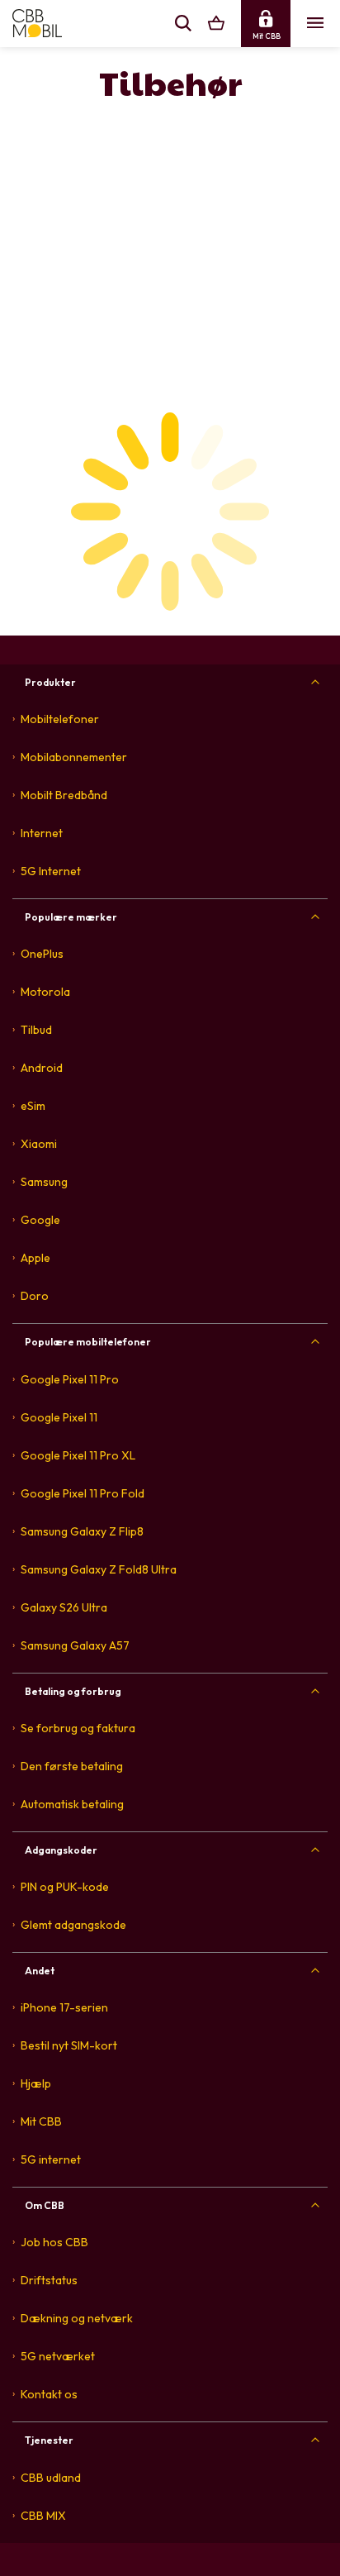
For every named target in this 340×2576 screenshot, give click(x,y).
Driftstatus (49, 2280)
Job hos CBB (54, 2242)
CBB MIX (43, 2516)
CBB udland (51, 2478)
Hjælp (36, 2083)
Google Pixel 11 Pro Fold (83, 1493)
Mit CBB (41, 2121)
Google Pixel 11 (59, 1417)
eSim (33, 1106)
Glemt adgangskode (73, 1925)
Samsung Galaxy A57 (75, 1645)
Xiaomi (39, 1144)
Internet (42, 833)
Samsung (44, 1182)
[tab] (170, 682)
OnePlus (42, 954)
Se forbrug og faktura (78, 1728)
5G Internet (51, 871)
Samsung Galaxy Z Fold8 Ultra (99, 1569)
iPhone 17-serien (64, 2007)
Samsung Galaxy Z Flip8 (82, 1531)
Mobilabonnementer (74, 757)
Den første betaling (72, 1766)
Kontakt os (49, 2394)
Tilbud (36, 1030)
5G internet (51, 2159)
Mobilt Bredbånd (64, 795)
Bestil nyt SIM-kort (69, 2045)
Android (42, 1068)
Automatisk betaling (72, 1804)
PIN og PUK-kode (65, 1887)
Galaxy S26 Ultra (64, 1607)
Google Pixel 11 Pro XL (78, 1455)
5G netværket (58, 2356)
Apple (35, 1258)
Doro (35, 1296)
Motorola (45, 992)
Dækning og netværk (77, 2318)
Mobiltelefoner (60, 719)
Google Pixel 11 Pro (70, 1379)
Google (40, 1220)
